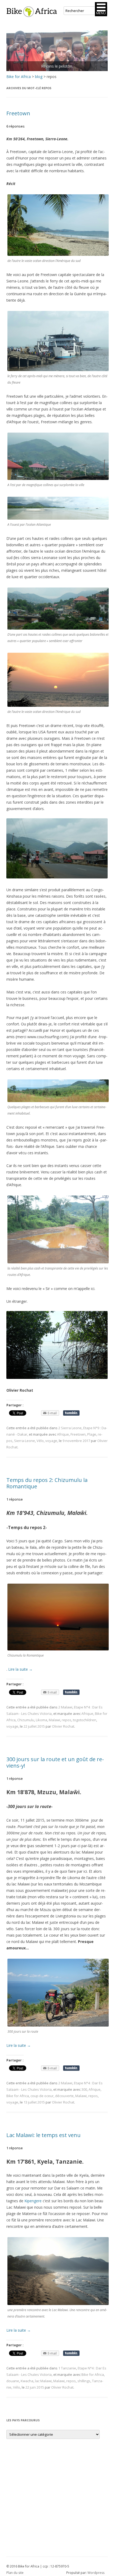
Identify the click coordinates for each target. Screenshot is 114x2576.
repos (67, 1720)
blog (39, 77)
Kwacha (27, 2381)
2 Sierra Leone (70, 1428)
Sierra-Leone (25, 1441)
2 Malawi (65, 1707)
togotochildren (85, 1720)
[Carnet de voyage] (57, 51)
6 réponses (16, 126)
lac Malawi (43, 2381)
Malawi (54, 1720)
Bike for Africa (19, 77)
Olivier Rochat (63, 1726)
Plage (92, 1434)
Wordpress (96, 2573)
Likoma (41, 1720)
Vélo (40, 1441)
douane (13, 2381)
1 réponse (15, 1499)
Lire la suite (20, 1669)
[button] (101, 9)
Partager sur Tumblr (71, 1413)
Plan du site (15, 2573)
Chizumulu (26, 1720)
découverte (64, 2096)
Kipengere (33, 2201)
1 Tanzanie (67, 2368)
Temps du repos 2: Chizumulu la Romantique (47, 1483)
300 (84, 2089)
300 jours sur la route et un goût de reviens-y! (55, 1762)
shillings (84, 2381)
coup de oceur (42, 2096)
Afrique (63, 1434)
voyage (51, 1441)
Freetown (18, 113)
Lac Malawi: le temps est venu (43, 2135)
